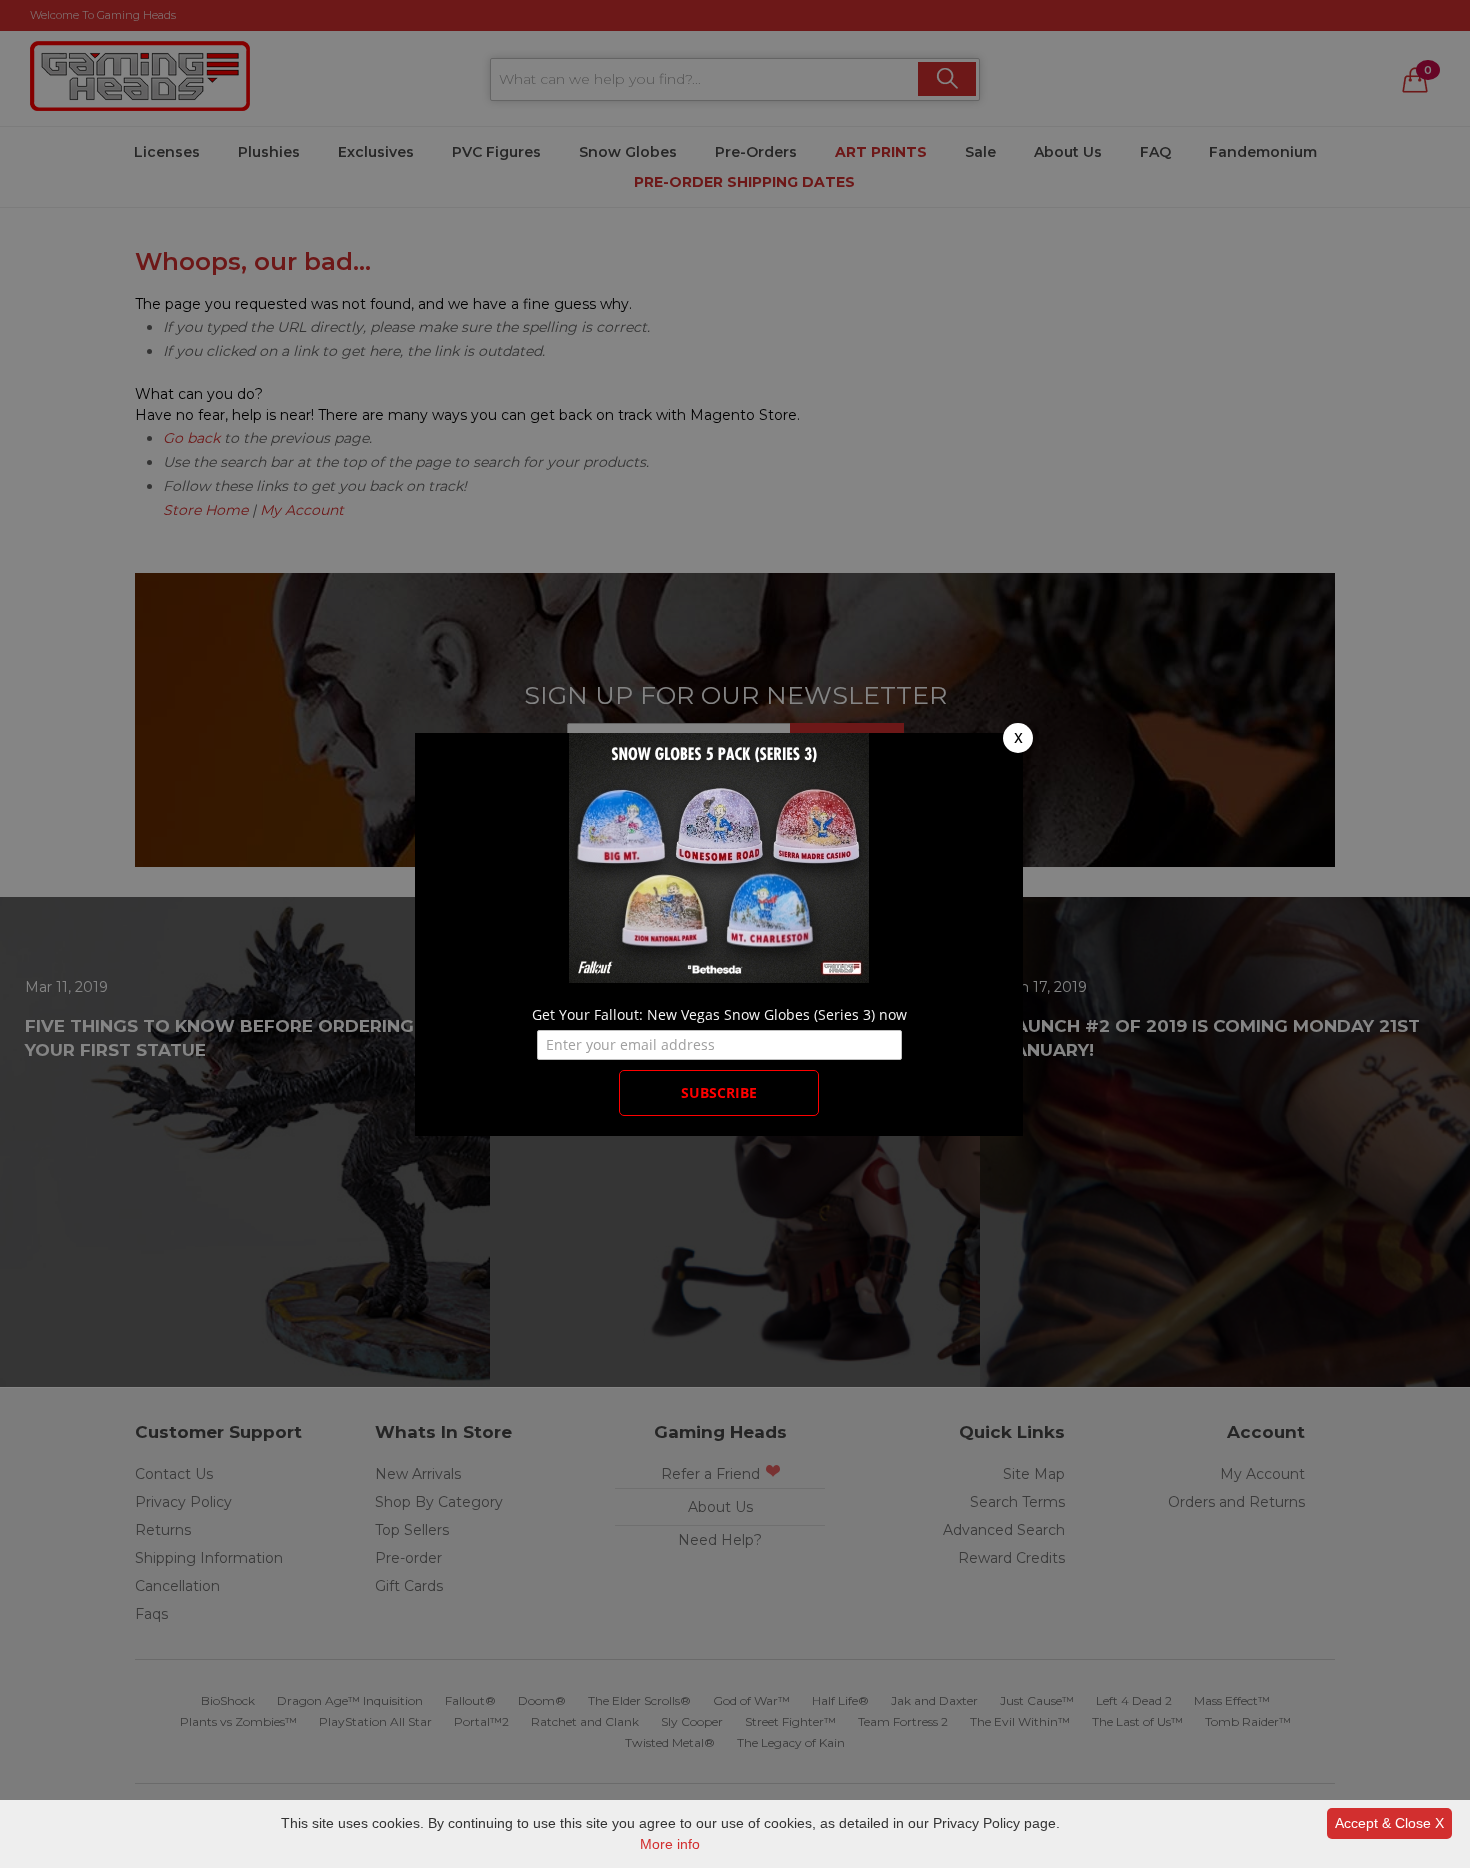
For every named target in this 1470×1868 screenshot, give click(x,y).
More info (670, 1844)
